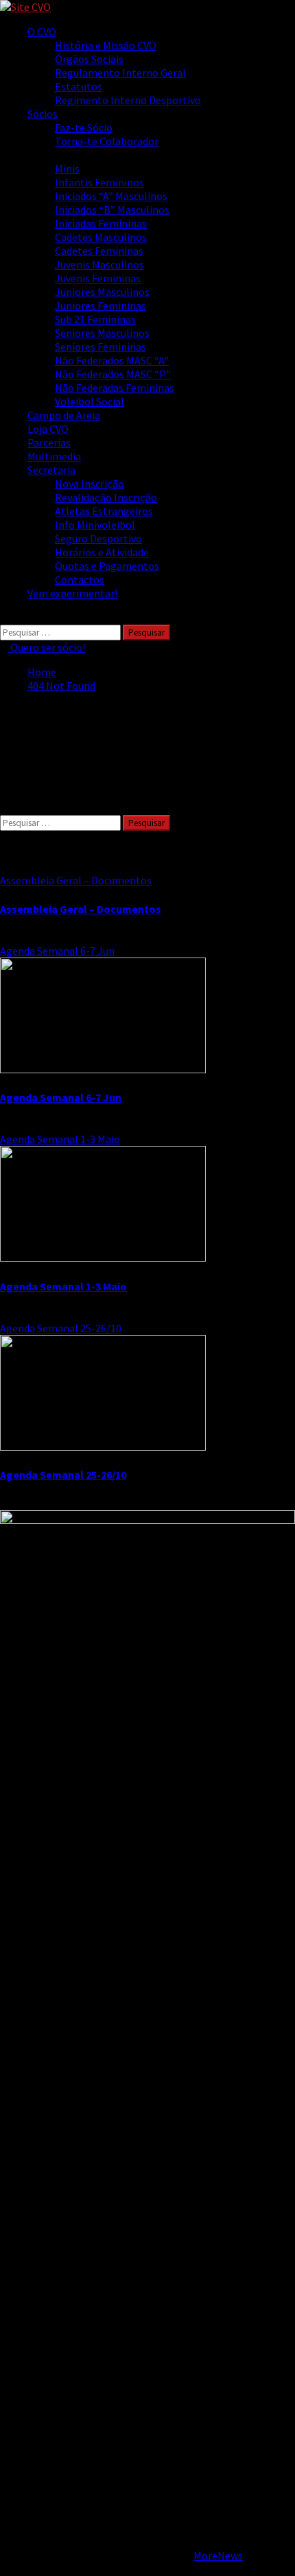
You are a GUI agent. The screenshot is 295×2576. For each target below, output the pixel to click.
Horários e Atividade (102, 552)
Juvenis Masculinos (99, 264)
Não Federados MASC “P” (113, 374)
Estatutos (79, 86)
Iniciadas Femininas (101, 223)
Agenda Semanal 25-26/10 (61, 1328)
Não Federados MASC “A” (112, 360)
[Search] (4, 618)
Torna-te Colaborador (107, 141)
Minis (67, 168)
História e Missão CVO (106, 45)
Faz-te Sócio (84, 127)
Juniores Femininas (101, 305)
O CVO (42, 32)
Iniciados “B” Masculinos (112, 210)
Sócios (43, 114)
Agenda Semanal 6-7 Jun (57, 951)
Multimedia (54, 456)
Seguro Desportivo (98, 538)
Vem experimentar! (72, 593)
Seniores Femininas (101, 347)
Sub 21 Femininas (95, 319)
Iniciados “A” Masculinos (111, 196)
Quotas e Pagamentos (107, 566)
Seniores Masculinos (102, 333)
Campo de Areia (64, 415)
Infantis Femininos (99, 182)
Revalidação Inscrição (106, 497)
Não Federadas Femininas (115, 388)
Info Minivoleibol (95, 525)
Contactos (80, 579)
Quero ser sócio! (47, 647)
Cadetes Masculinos (101, 237)
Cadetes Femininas (99, 251)
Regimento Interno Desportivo (128, 100)
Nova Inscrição (90, 484)
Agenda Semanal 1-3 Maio (60, 1139)
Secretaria (51, 470)
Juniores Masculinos (102, 292)
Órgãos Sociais (89, 59)
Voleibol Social (90, 401)
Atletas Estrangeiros (104, 511)
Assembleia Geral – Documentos (76, 880)
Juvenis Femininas (98, 278)
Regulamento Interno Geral (120, 73)
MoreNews (218, 2555)
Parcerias (49, 442)
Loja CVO (48, 429)
